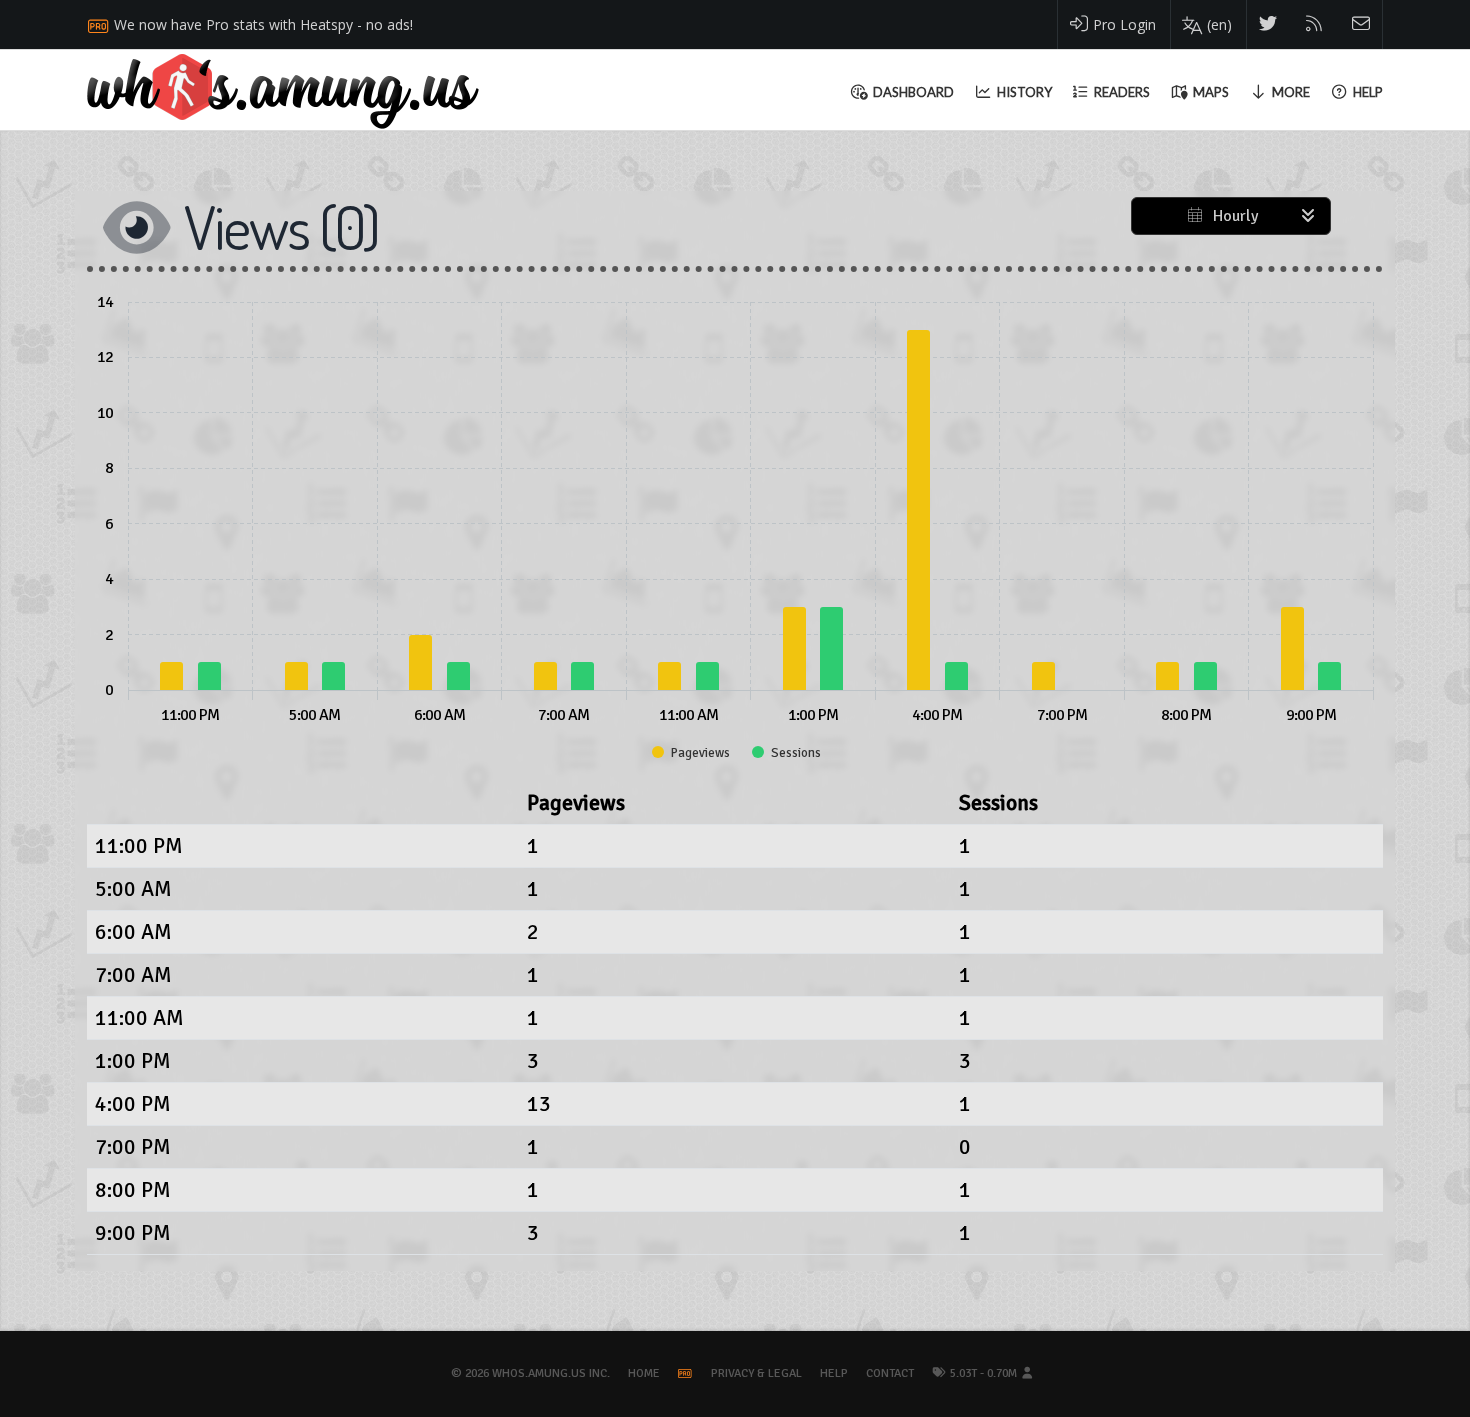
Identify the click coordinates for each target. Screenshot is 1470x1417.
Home (644, 1373)
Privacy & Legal (756, 1373)
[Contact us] (1361, 24)
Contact (890, 1373)
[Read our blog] (1314, 24)
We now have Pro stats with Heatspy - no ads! (263, 24)
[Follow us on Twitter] (1268, 24)
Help (834, 1373)
